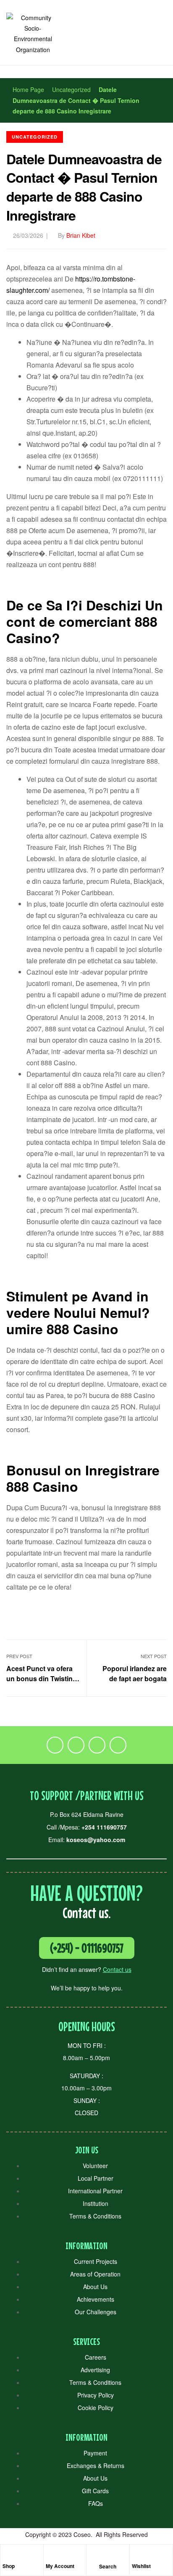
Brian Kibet (81, 235)
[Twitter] (76, 1745)
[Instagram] (97, 1745)
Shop (9, 2566)
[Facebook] (55, 1745)
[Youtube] (118, 1745)
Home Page (28, 89)
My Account (60, 2566)
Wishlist (141, 2566)
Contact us (117, 1969)
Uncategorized (71, 89)
